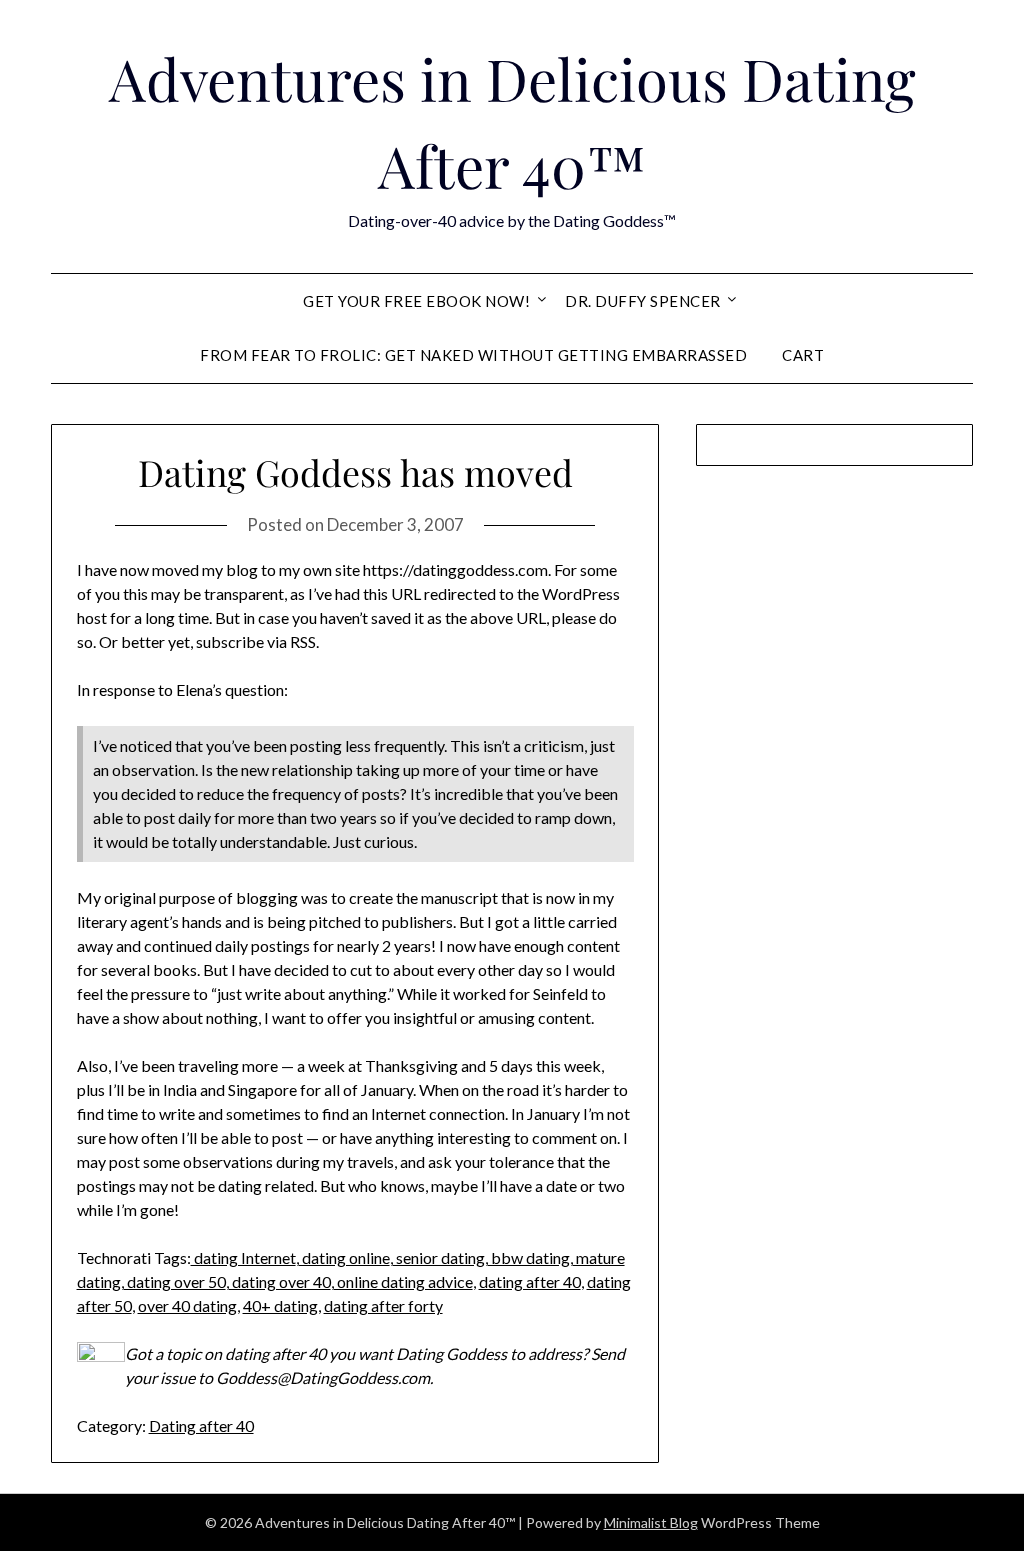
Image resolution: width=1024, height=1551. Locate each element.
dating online (344, 1257)
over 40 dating (187, 1305)
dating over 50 (175, 1281)
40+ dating (280, 1305)
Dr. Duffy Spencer (643, 301)
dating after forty (383, 1305)
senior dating (439, 1257)
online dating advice (403, 1281)
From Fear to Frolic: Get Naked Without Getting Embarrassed (473, 355)
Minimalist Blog (651, 1522)
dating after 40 (530, 1281)
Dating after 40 (201, 1425)
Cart (803, 355)
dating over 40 (280, 1281)
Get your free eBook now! (416, 301)
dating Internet (243, 1257)
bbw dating (529, 1257)
